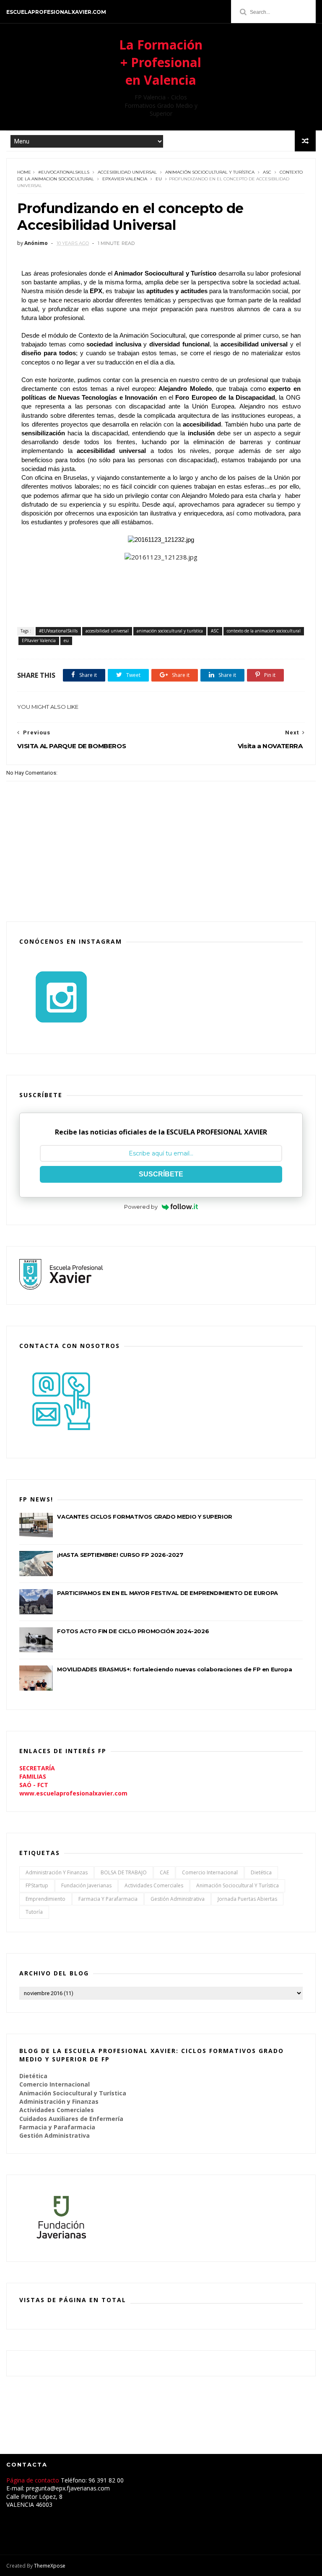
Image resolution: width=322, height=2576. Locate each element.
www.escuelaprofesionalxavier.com (73, 1793)
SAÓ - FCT (34, 1785)
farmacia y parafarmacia (108, 1899)
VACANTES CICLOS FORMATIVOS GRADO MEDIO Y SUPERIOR (144, 1517)
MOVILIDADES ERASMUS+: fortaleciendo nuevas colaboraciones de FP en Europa (174, 1669)
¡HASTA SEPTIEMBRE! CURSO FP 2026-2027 (120, 1555)
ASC (267, 172)
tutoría (34, 1912)
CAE (164, 1872)
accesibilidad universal (127, 172)
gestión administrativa (178, 1899)
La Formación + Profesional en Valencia (161, 62)
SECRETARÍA (37, 1768)
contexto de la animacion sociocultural (264, 631)
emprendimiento (45, 1899)
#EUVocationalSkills (64, 172)
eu (159, 179)
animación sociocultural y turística (210, 172)
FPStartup (37, 1885)
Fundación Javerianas (86, 1885)
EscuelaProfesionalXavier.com (56, 12)
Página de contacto (34, 2480)
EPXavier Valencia (125, 179)
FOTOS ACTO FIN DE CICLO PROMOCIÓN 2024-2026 (133, 1631)
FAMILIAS (33, 1776)
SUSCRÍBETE (161, 1174)
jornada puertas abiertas (247, 1899)
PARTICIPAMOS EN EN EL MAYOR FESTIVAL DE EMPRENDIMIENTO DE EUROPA (167, 1593)
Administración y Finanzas (57, 1872)
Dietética (261, 1872)
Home (24, 172)
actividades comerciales (154, 1885)
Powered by (141, 1207)
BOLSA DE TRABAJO (124, 1872)
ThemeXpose (50, 2566)
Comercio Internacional (210, 1872)
